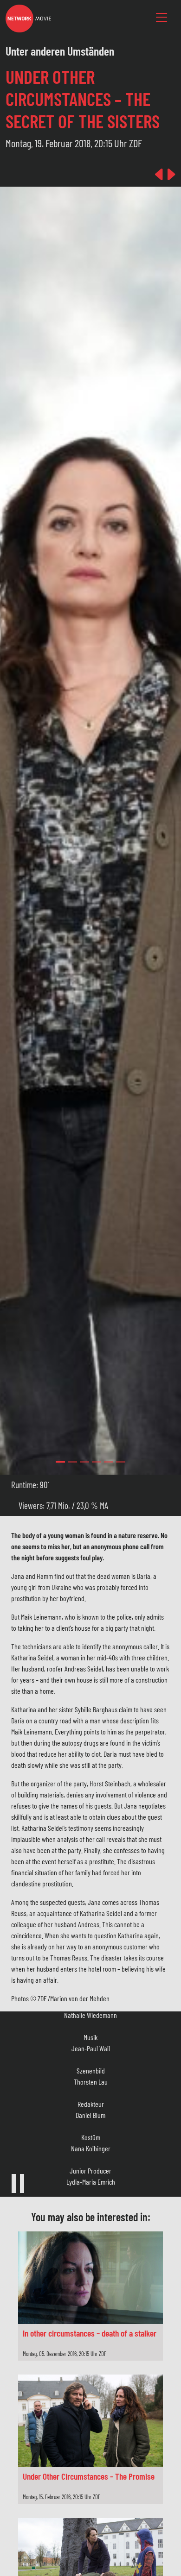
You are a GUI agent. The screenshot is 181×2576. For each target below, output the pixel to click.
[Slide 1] (72, 1462)
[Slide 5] (121, 1462)
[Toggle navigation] (162, 18)
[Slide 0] (60, 1462)
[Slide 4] (109, 1462)
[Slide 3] (97, 1462)
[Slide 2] (84, 1462)
